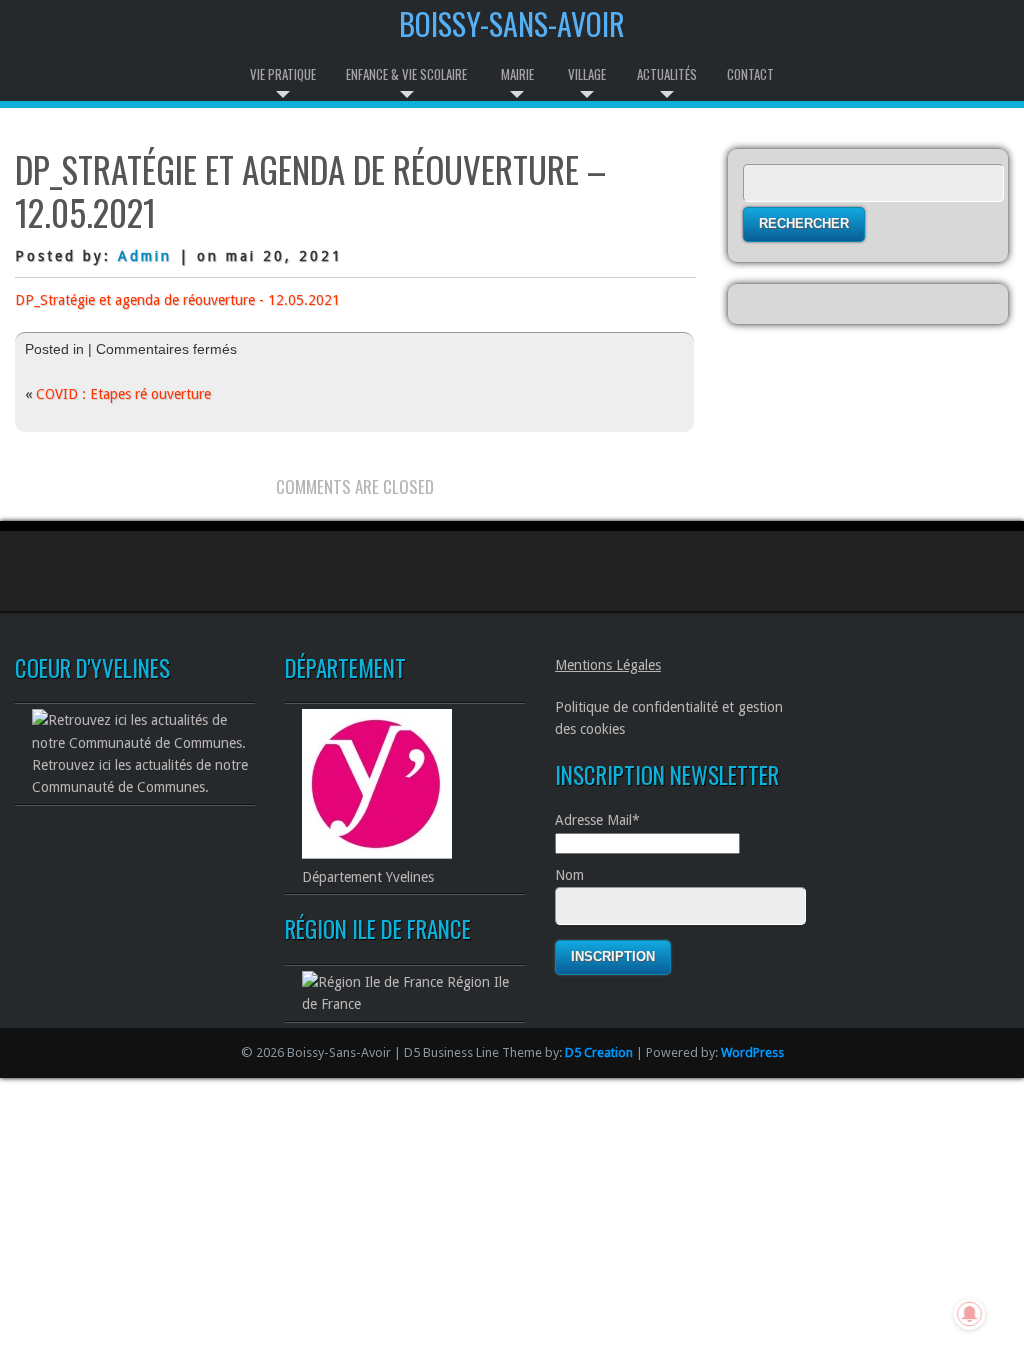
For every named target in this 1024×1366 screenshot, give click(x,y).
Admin (145, 256)
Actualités (667, 74)
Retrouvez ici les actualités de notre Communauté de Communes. (140, 776)
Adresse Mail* (597, 820)
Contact (750, 74)
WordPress (752, 1052)
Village (587, 74)
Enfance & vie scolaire (406, 74)
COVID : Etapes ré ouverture (123, 394)
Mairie (517, 74)
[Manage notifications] (970, 1314)
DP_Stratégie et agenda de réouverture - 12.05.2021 (177, 300)
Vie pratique (283, 74)
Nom (569, 875)
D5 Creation (599, 1052)
